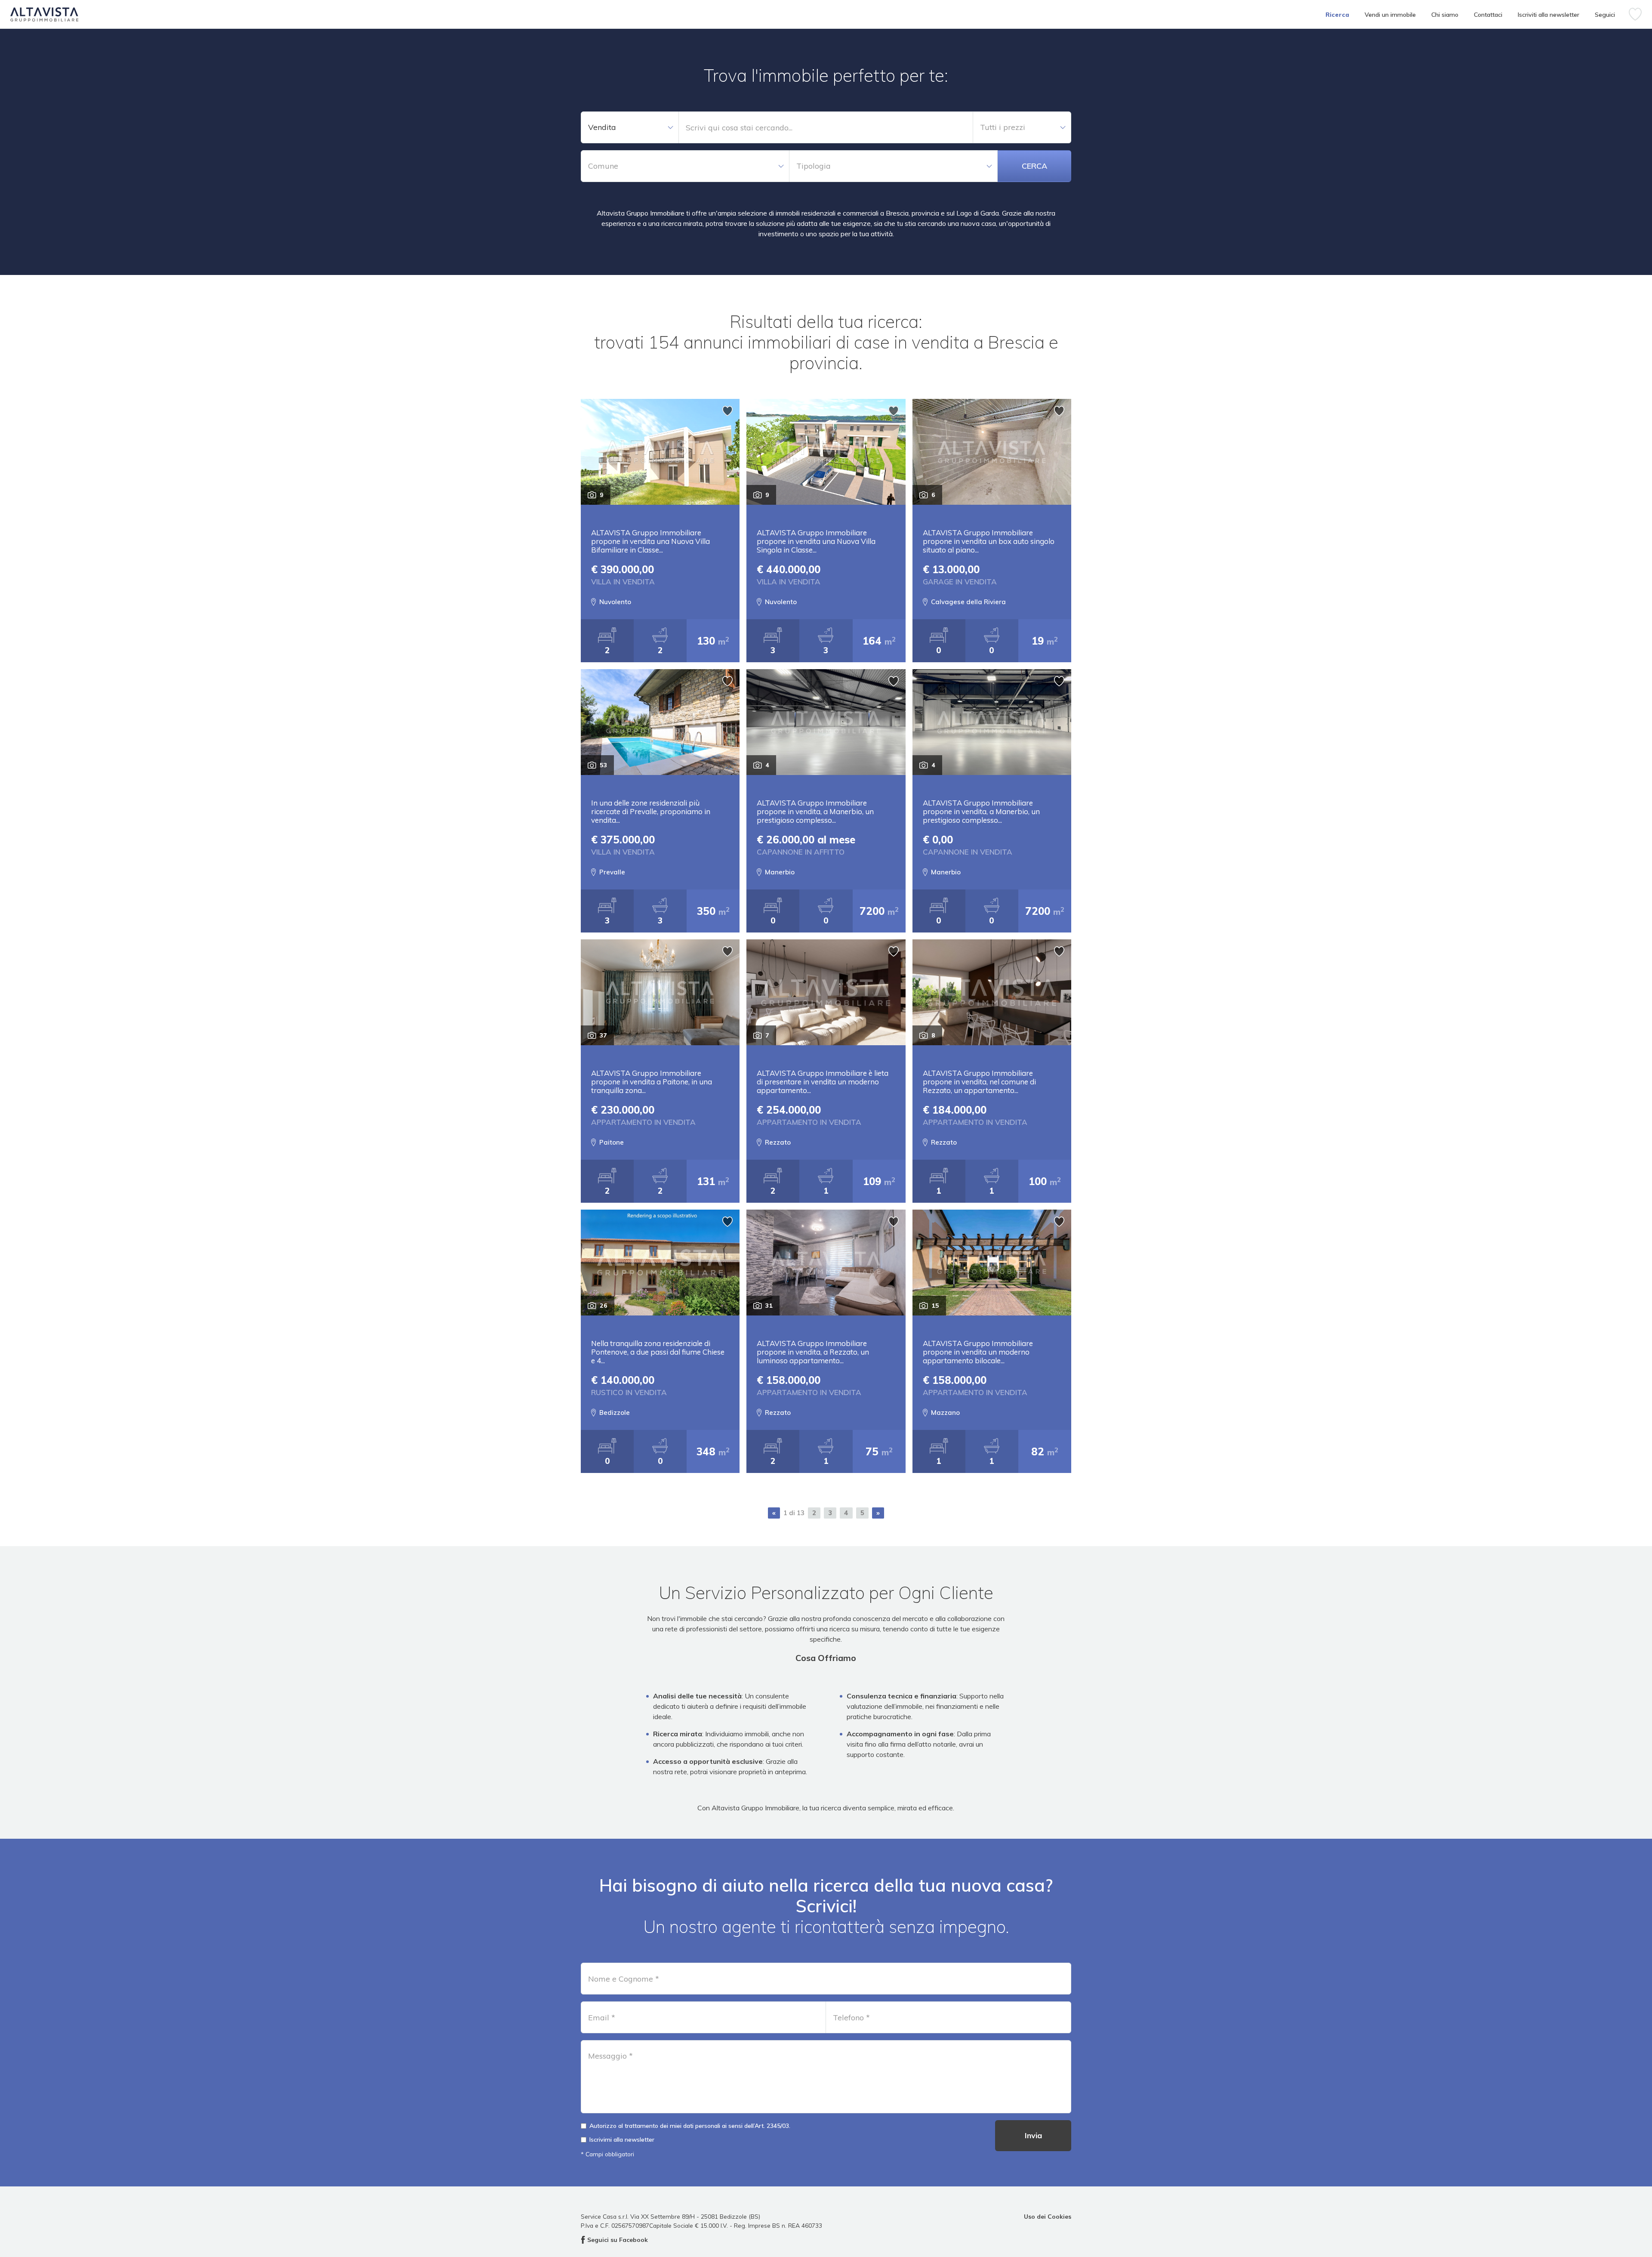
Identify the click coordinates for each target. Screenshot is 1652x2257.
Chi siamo (1445, 15)
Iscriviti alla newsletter (1549, 15)
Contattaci (1488, 15)
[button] (630, 127)
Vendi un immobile (1390, 15)
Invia (1033, 2135)
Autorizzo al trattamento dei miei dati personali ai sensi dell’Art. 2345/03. (690, 2126)
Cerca (1034, 166)
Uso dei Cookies (1048, 2216)
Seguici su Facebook (618, 2240)
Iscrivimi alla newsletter (622, 2140)
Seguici (1605, 15)
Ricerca (1337, 15)
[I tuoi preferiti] (1635, 14)
